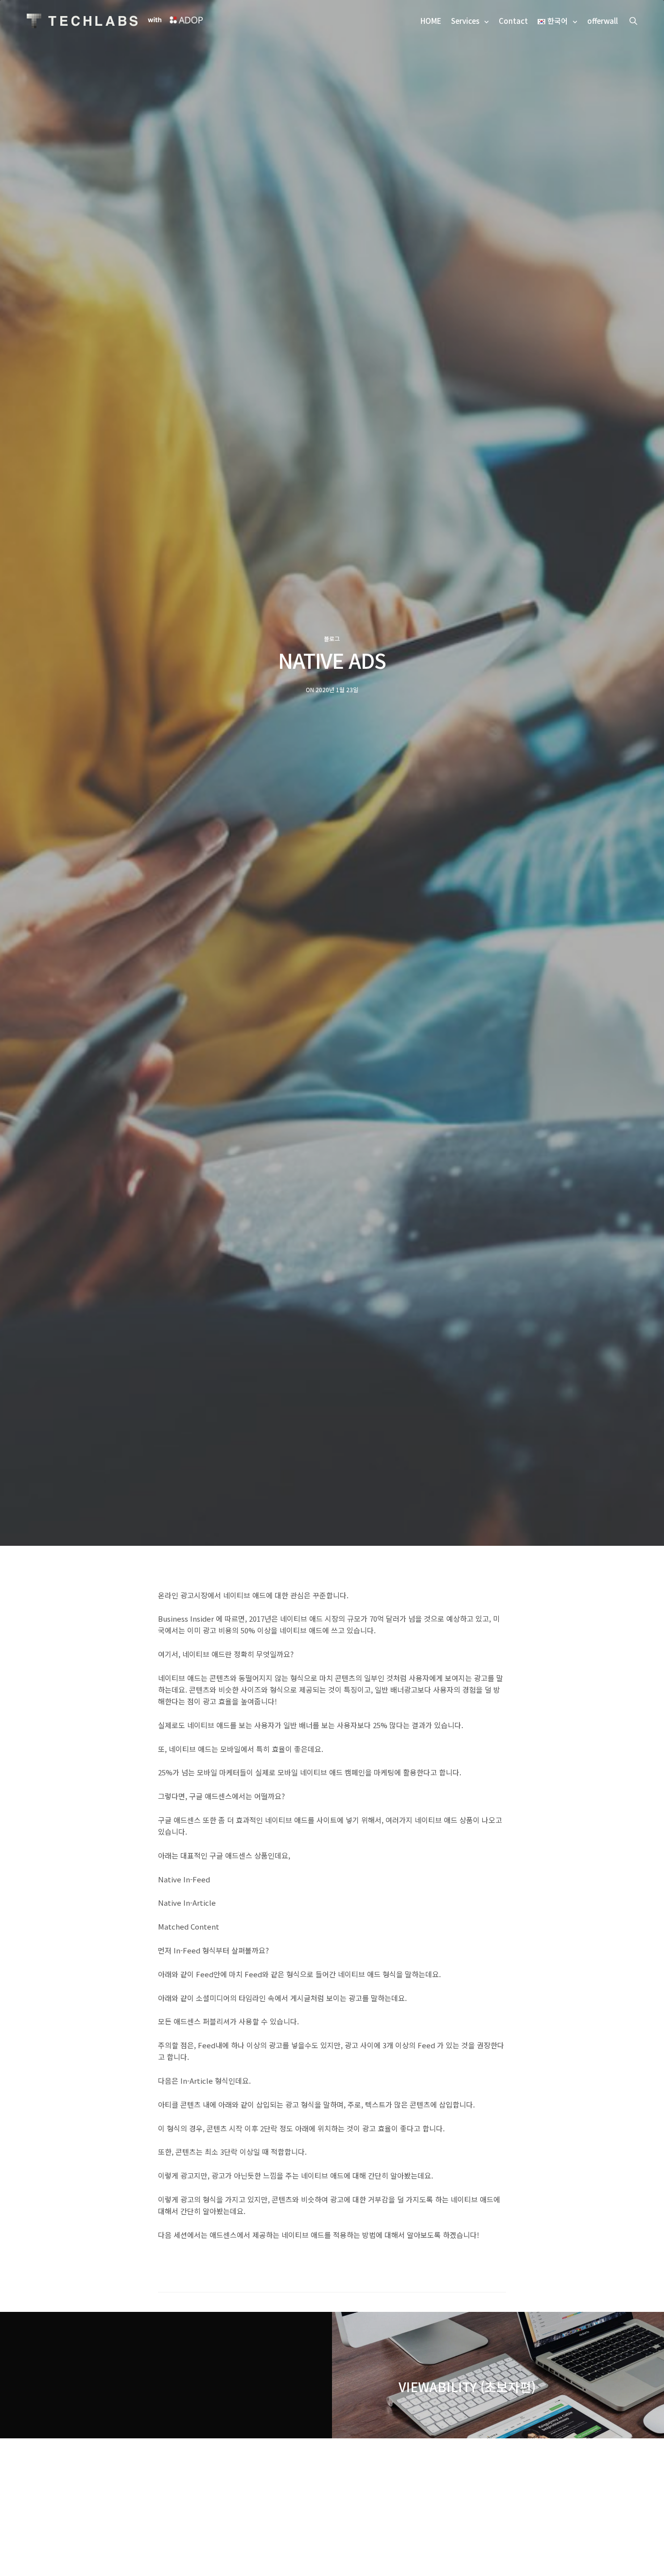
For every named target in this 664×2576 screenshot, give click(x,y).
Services (465, 21)
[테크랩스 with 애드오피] (82, 21)
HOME (431, 21)
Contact (513, 21)
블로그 (332, 639)
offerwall (603, 21)
